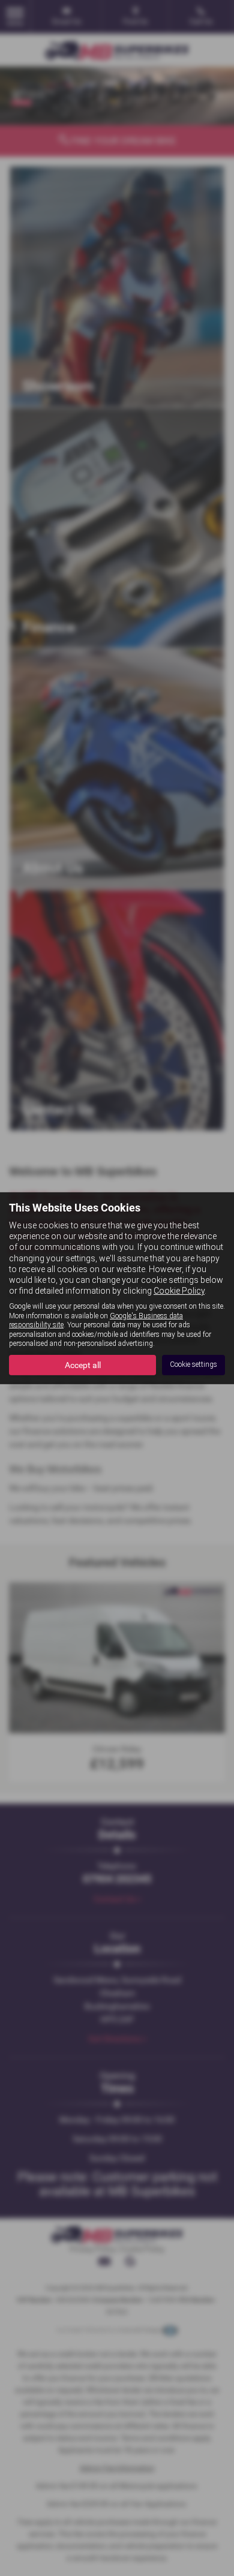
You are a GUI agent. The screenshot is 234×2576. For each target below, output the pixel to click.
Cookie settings (193, 1364)
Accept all (83, 1365)
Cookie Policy (179, 1291)
